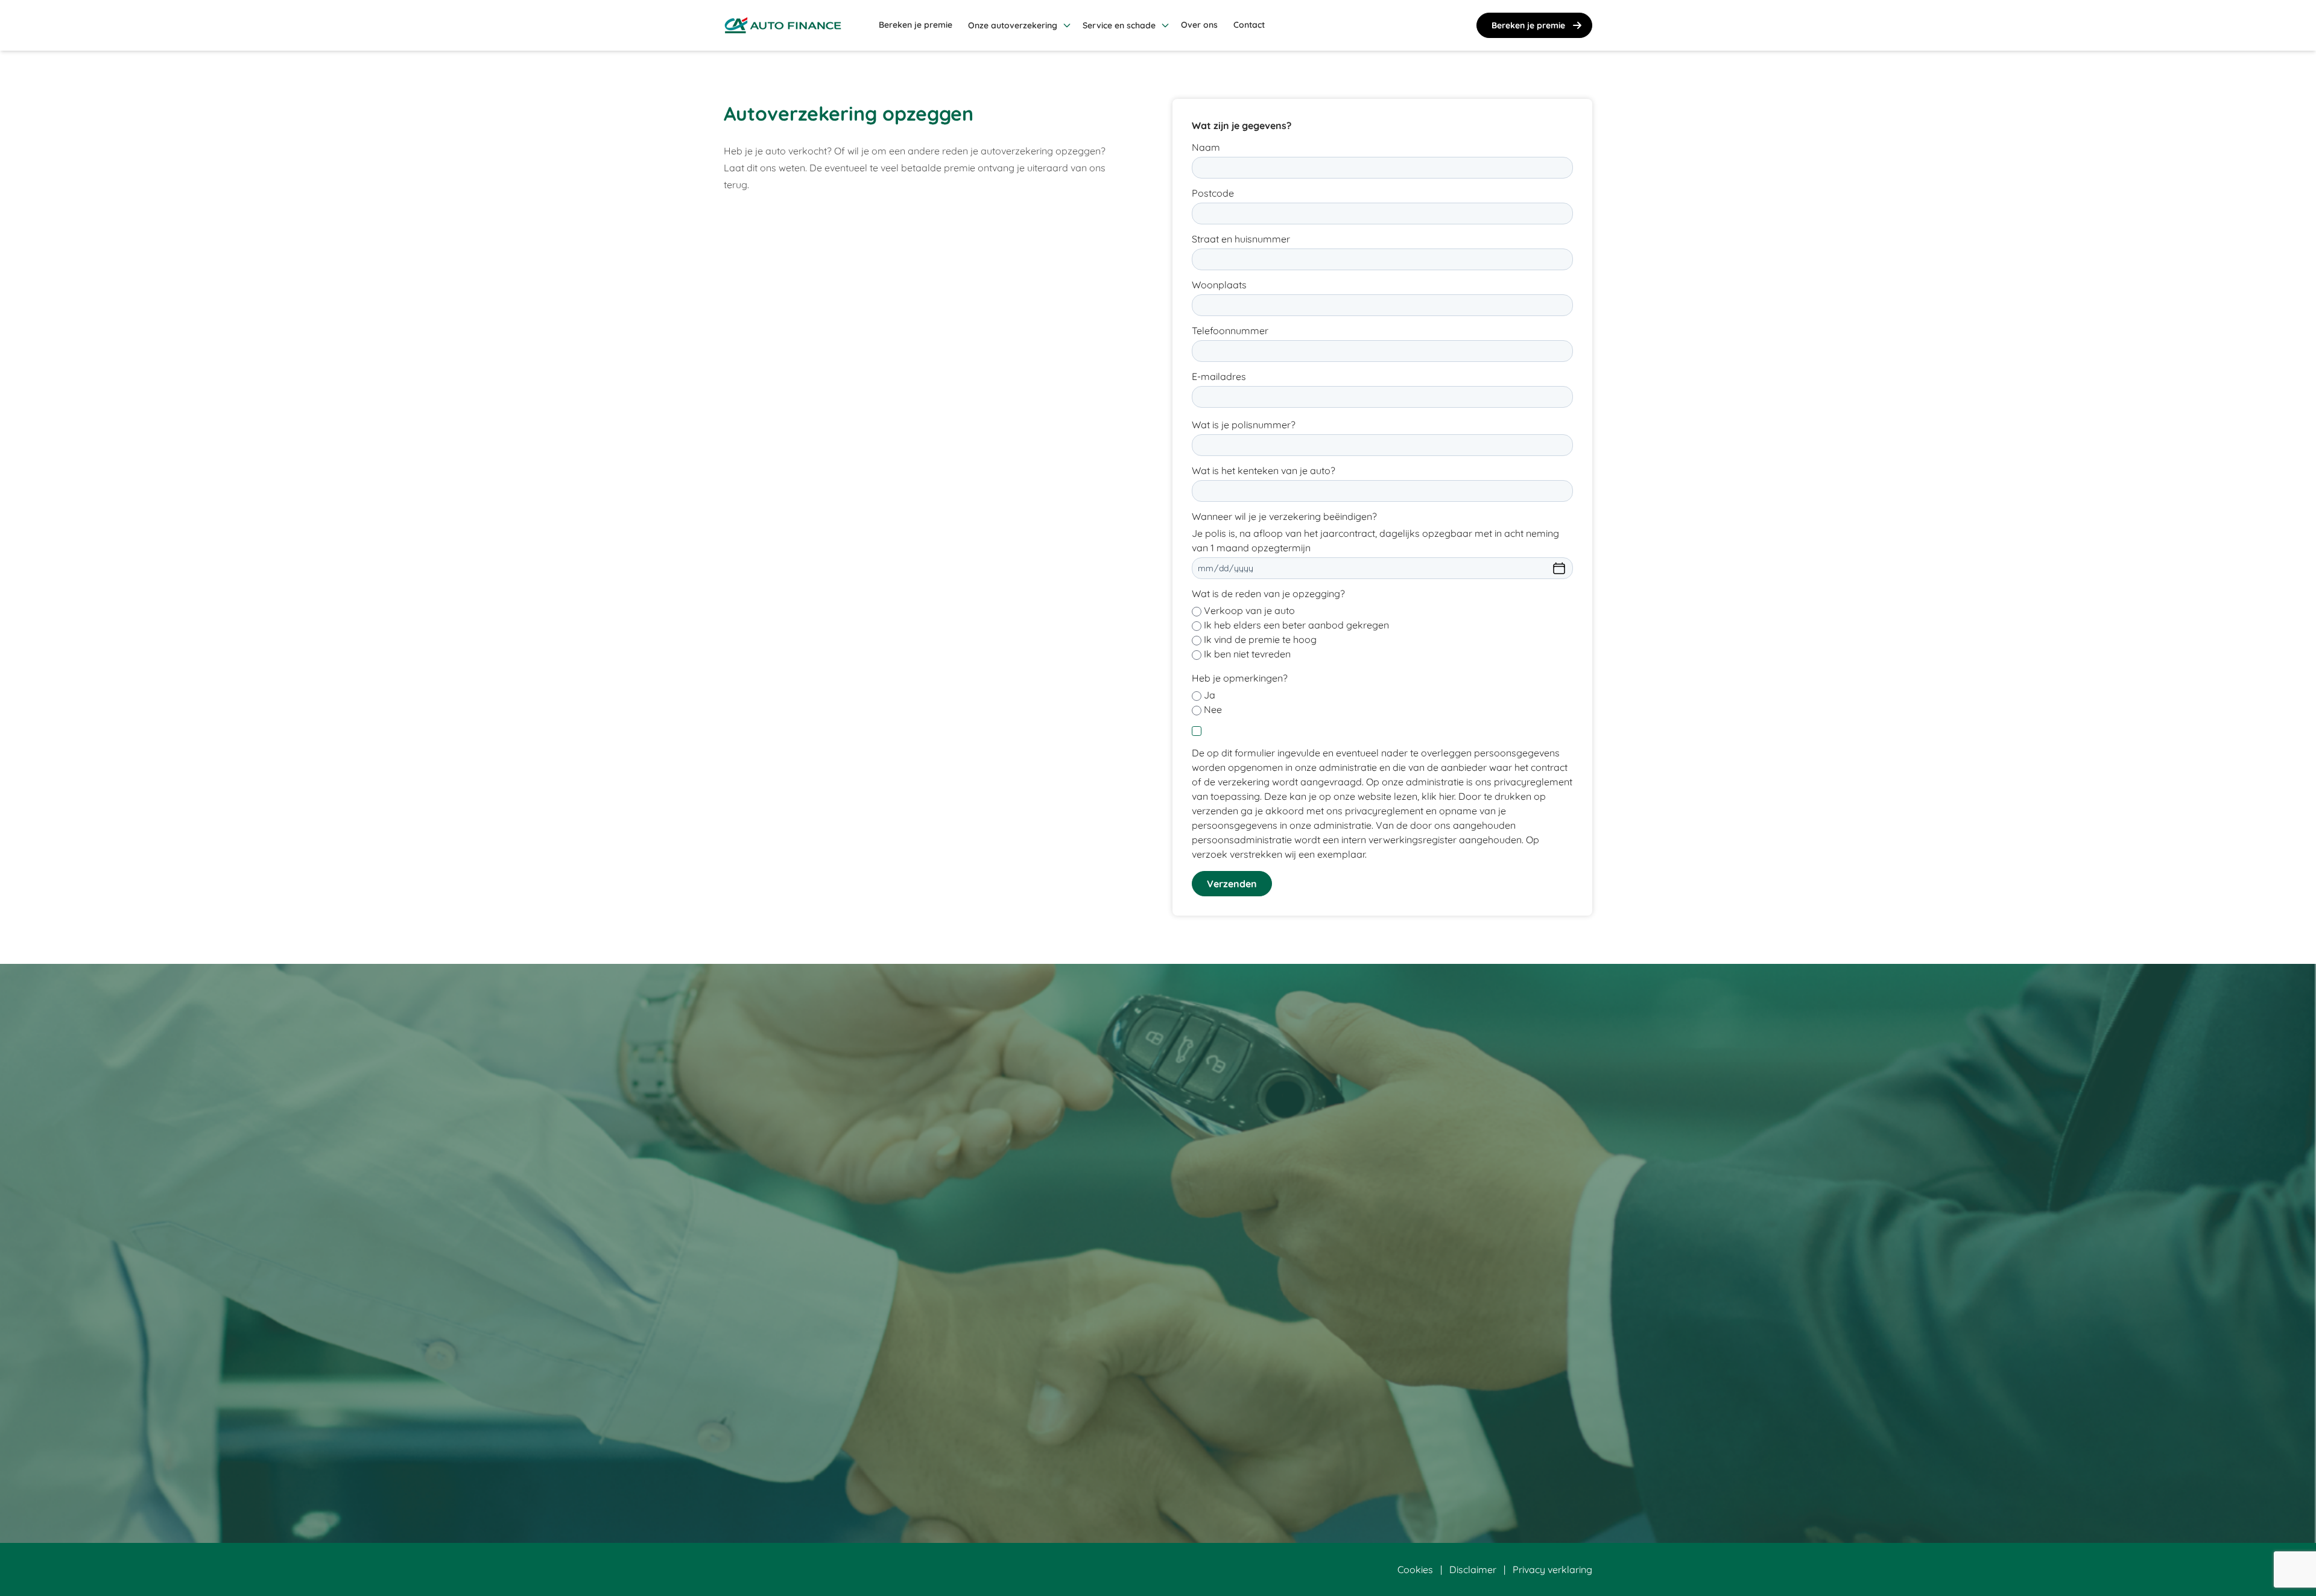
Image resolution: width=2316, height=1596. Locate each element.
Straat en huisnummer (1241, 239)
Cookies (1415, 1569)
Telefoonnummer (1230, 331)
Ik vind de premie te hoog (1260, 639)
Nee (1213, 709)
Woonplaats (1219, 285)
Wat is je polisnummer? (1244, 425)
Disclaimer (1473, 1569)
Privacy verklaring (1552, 1569)
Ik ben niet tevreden (1247, 654)
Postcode (1213, 193)
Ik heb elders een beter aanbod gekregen (1296, 625)
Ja (1210, 695)
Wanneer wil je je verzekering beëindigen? (1284, 516)
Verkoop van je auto (1249, 610)
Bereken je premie (1528, 25)
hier (1447, 796)
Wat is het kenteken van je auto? (1264, 470)
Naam (1206, 147)
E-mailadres (1219, 376)
